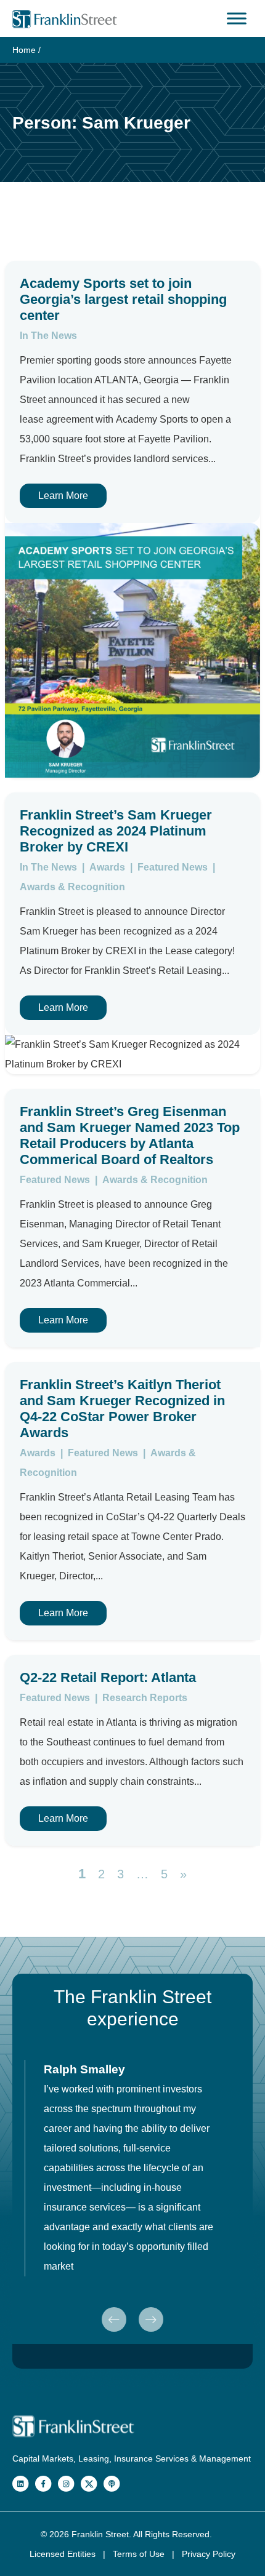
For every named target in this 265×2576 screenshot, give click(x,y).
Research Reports (145, 1698)
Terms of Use (140, 2554)
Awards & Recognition (72, 887)
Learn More (63, 496)
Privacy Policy (209, 2554)
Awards (108, 867)
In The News (48, 336)
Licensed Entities (64, 2554)
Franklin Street (100, 2534)
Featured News (174, 867)
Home (24, 50)
